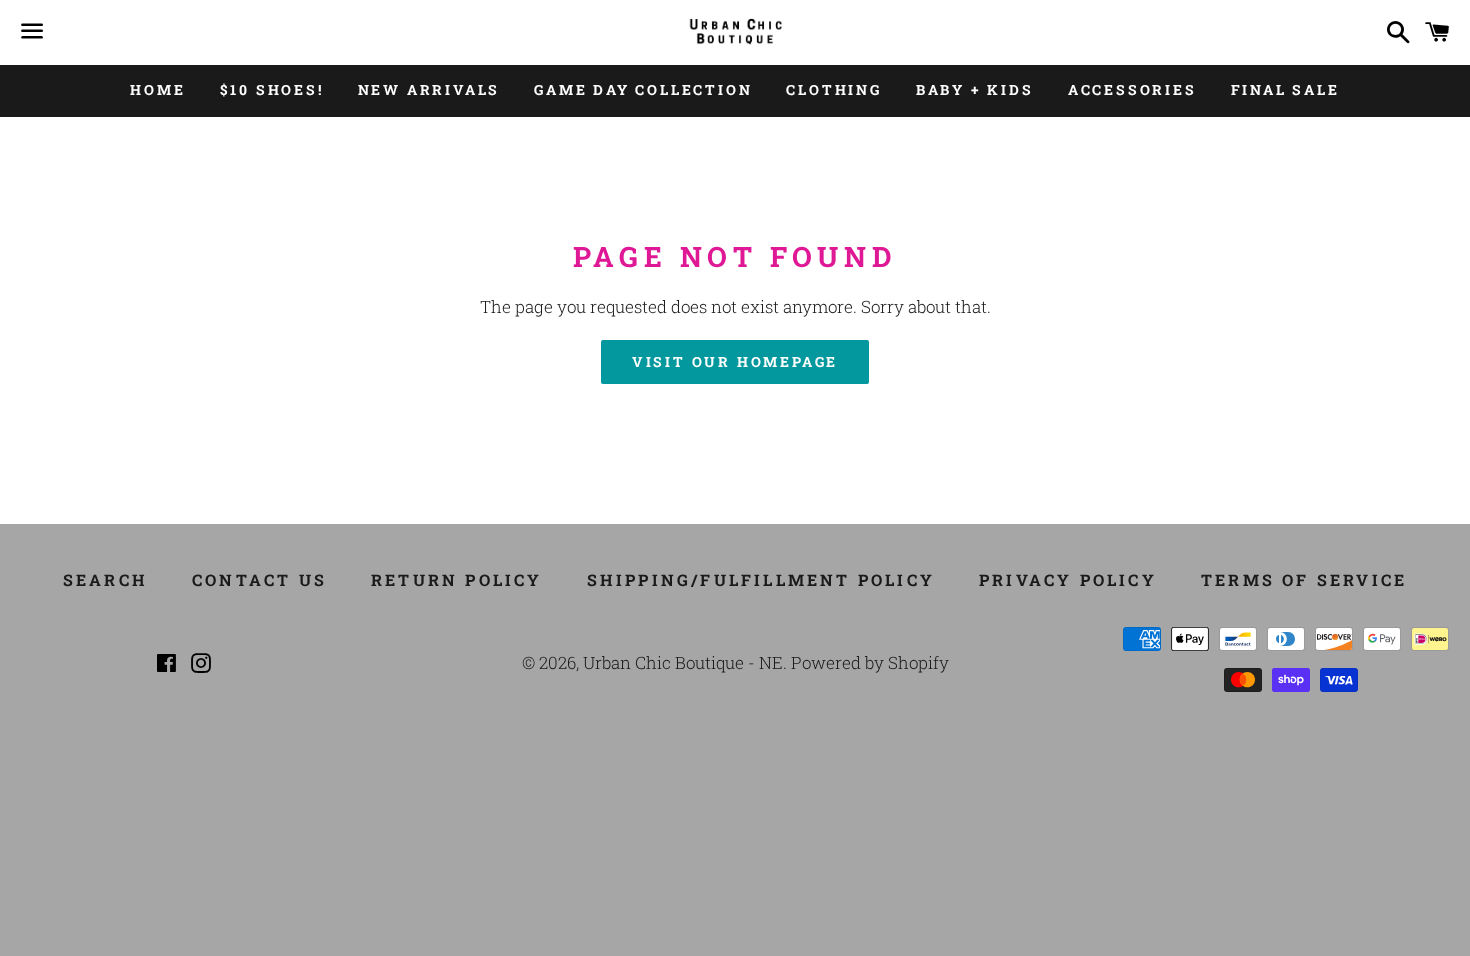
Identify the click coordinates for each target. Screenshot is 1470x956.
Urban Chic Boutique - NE (683, 662)
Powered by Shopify (870, 662)
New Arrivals (429, 89)
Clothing (833, 89)
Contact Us (259, 579)
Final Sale (1285, 89)
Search (105, 579)
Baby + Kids (975, 89)
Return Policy (457, 579)
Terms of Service (1304, 579)
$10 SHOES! (272, 89)
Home (157, 89)
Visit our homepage (735, 361)
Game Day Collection (643, 89)
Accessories (1132, 89)
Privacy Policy (1068, 579)
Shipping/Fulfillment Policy (761, 579)
